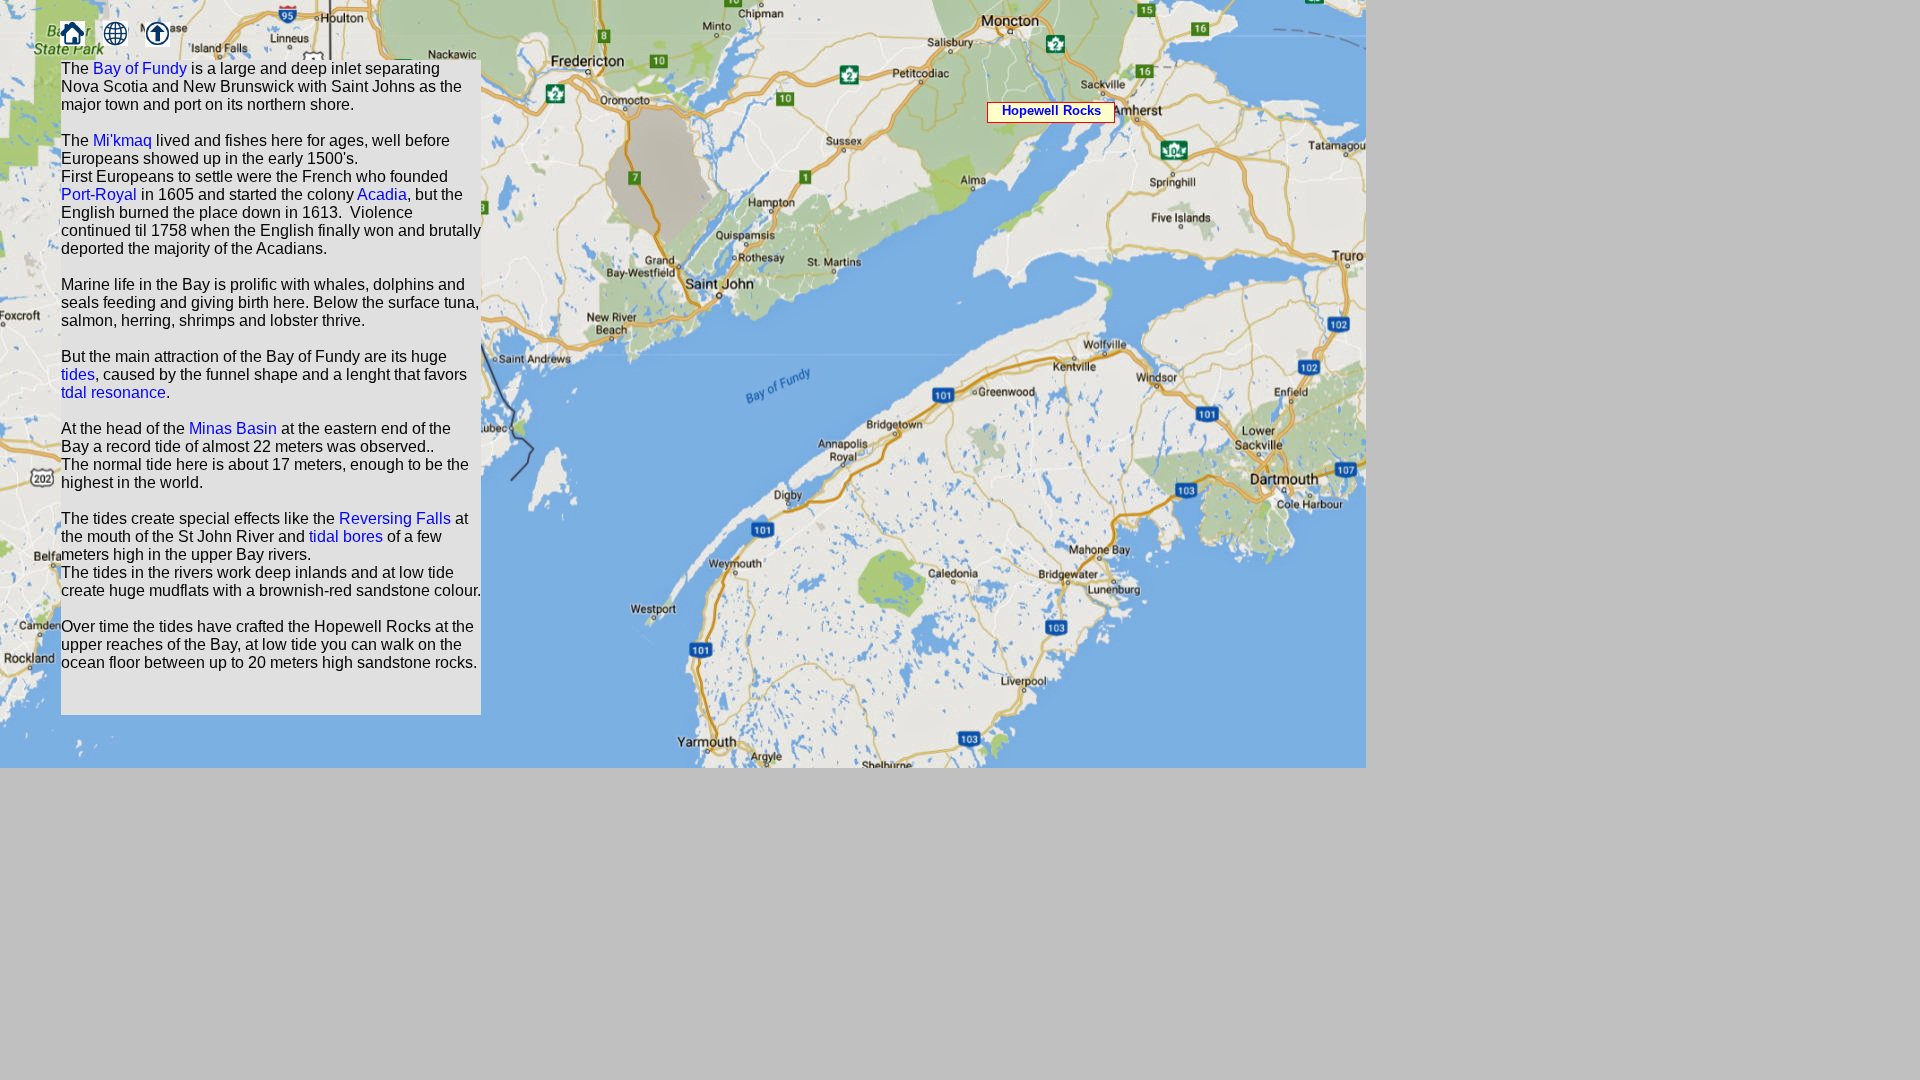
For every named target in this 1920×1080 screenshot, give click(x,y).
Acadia (382, 194)
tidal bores (346, 536)
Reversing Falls (395, 518)
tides (78, 374)
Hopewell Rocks (1051, 110)
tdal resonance (113, 392)
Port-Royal (99, 194)
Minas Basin (233, 428)
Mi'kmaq (122, 140)
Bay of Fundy (140, 68)
